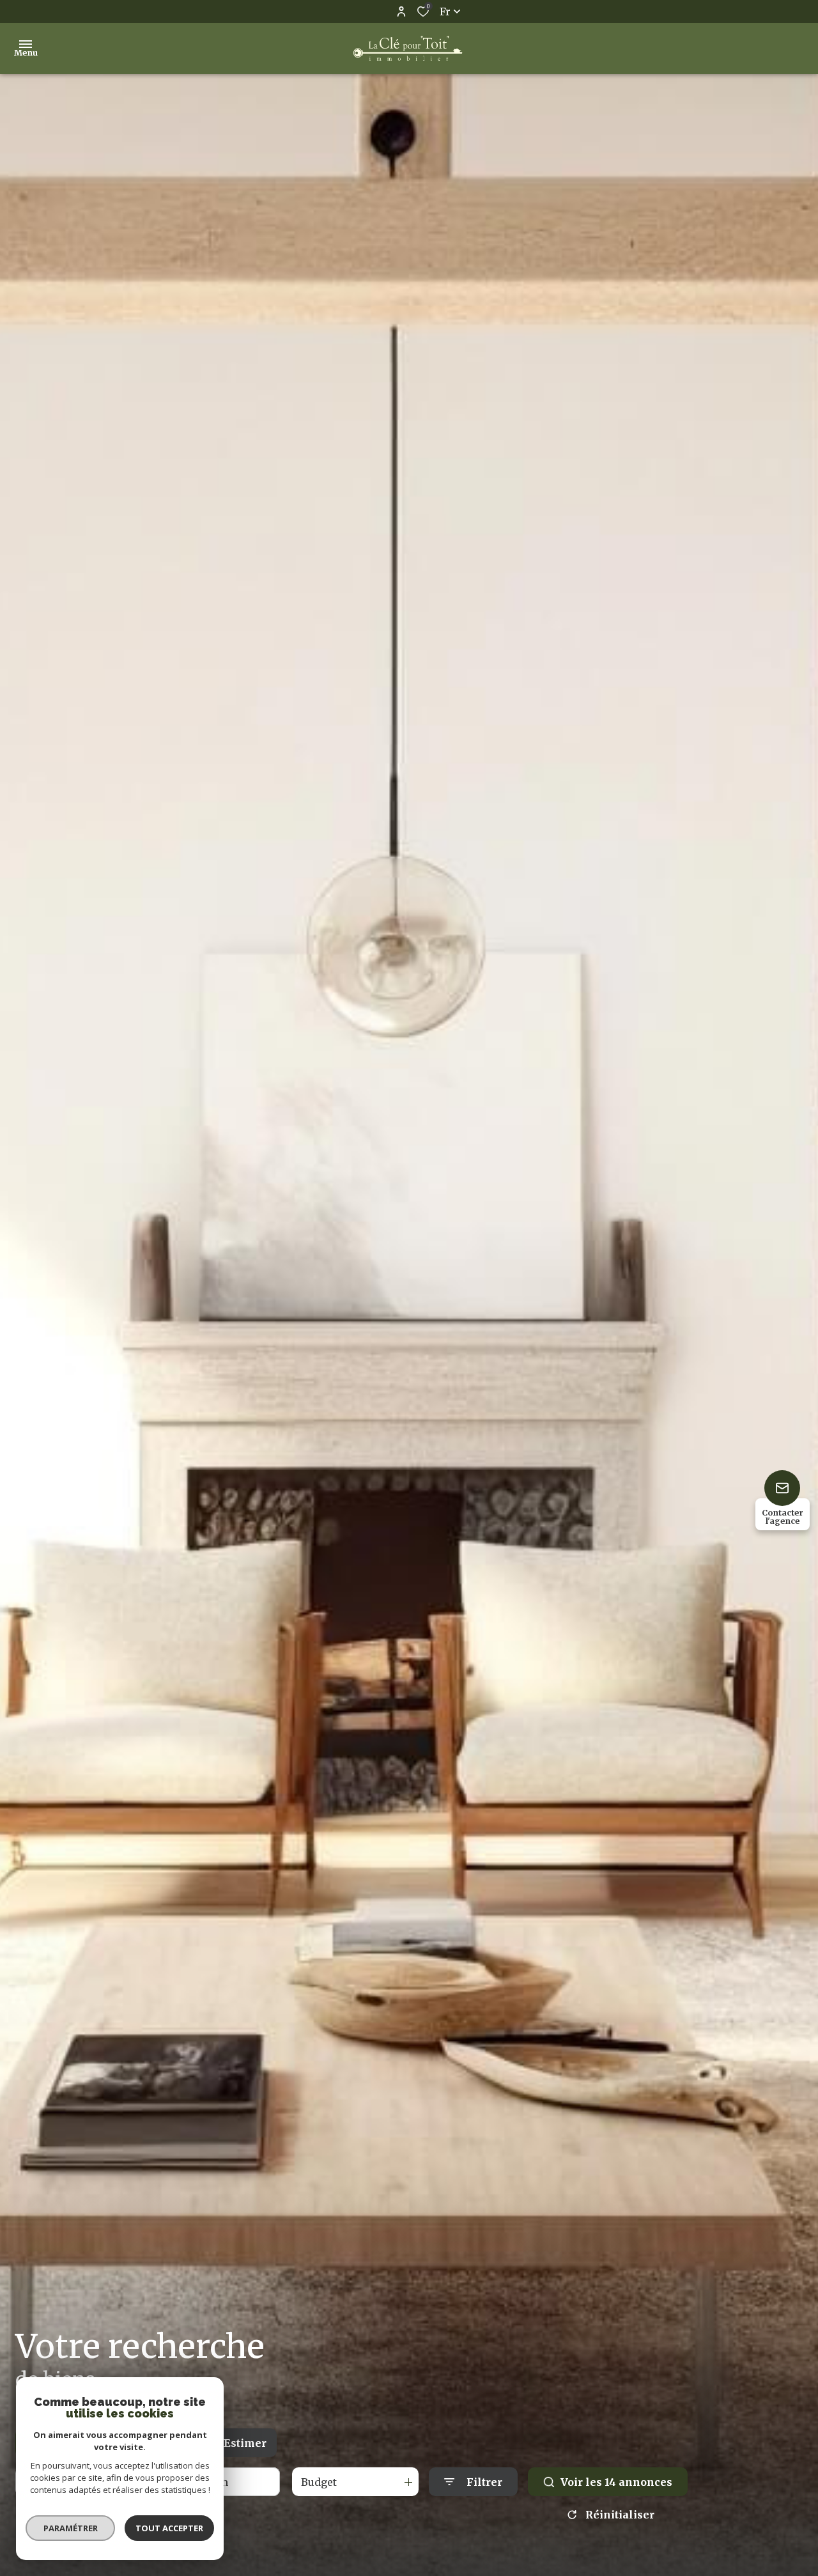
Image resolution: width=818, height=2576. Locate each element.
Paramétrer (71, 2528)
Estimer (245, 2443)
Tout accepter (169, 2528)
